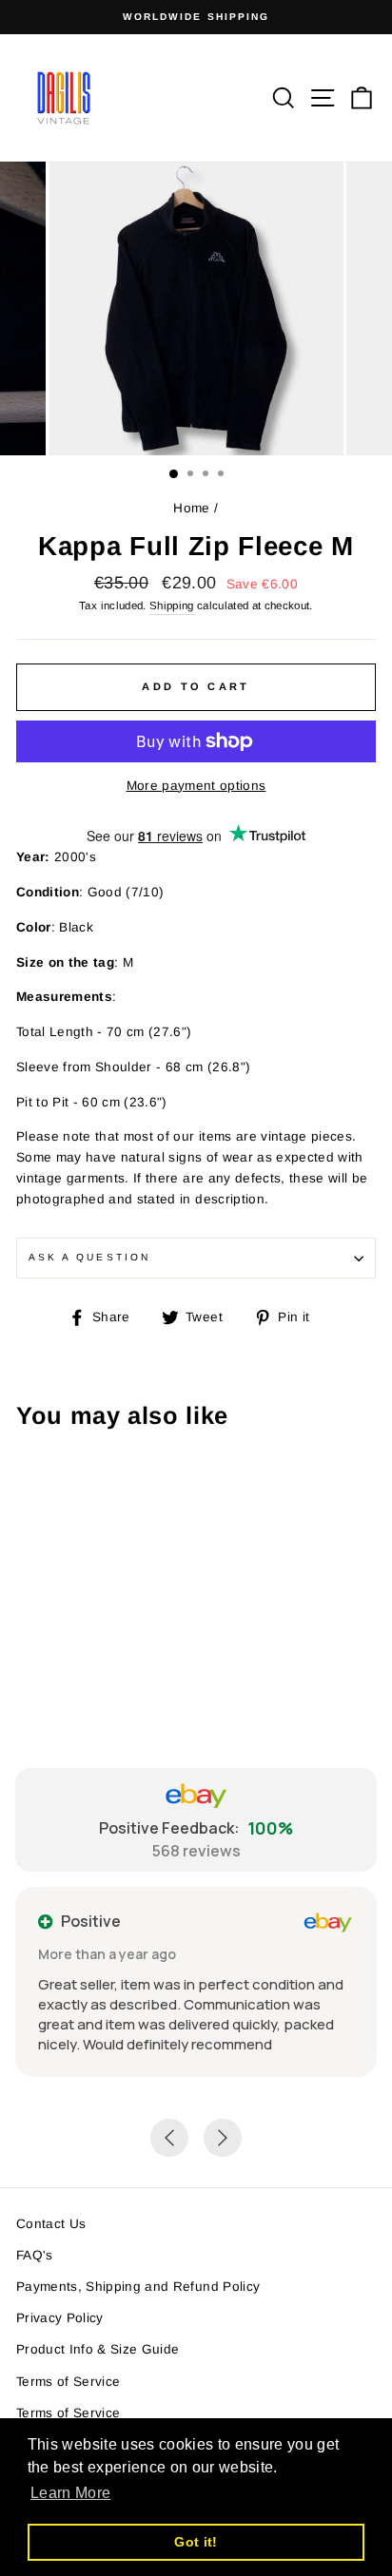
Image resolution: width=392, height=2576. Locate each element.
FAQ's (35, 2255)
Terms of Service (68, 2382)
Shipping (172, 606)
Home (191, 508)
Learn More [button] (70, 2493)
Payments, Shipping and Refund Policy (138, 2287)
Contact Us (51, 2224)
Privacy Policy (60, 2318)
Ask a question (89, 1257)
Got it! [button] (196, 2542)
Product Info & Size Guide (98, 2349)
